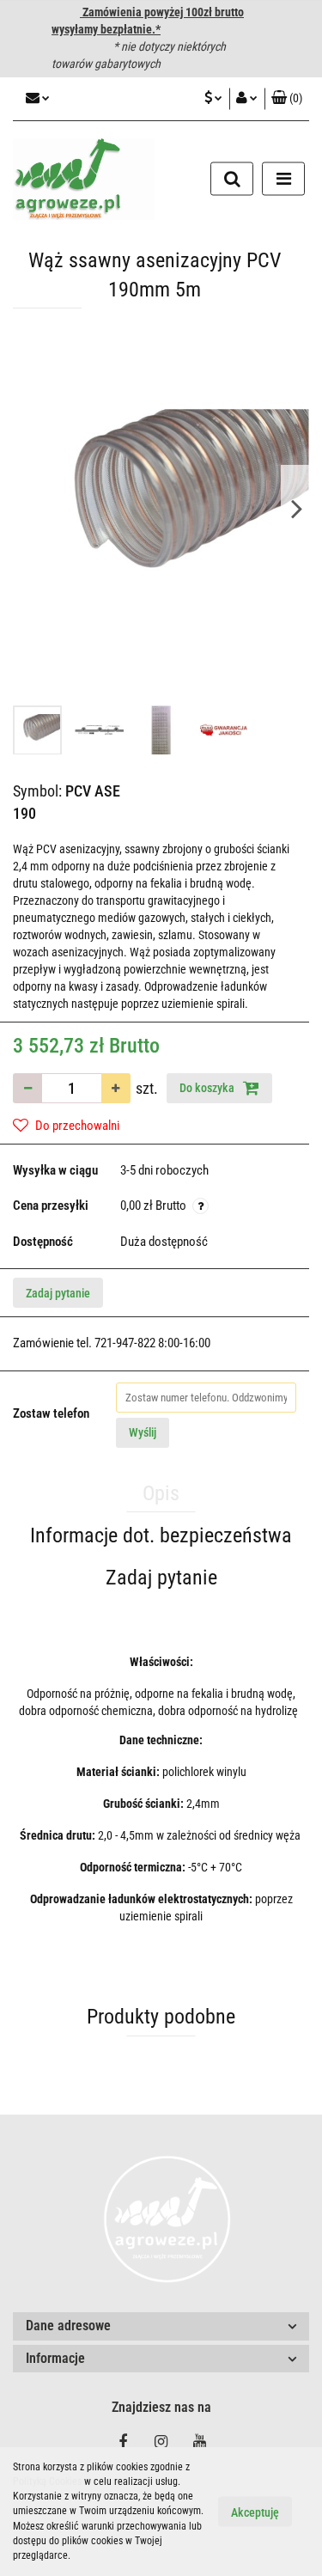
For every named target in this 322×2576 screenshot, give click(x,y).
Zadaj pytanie (58, 1293)
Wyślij (143, 1432)
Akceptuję (255, 2512)
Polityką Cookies (47, 2481)
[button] (287, 99)
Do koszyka (208, 1088)
